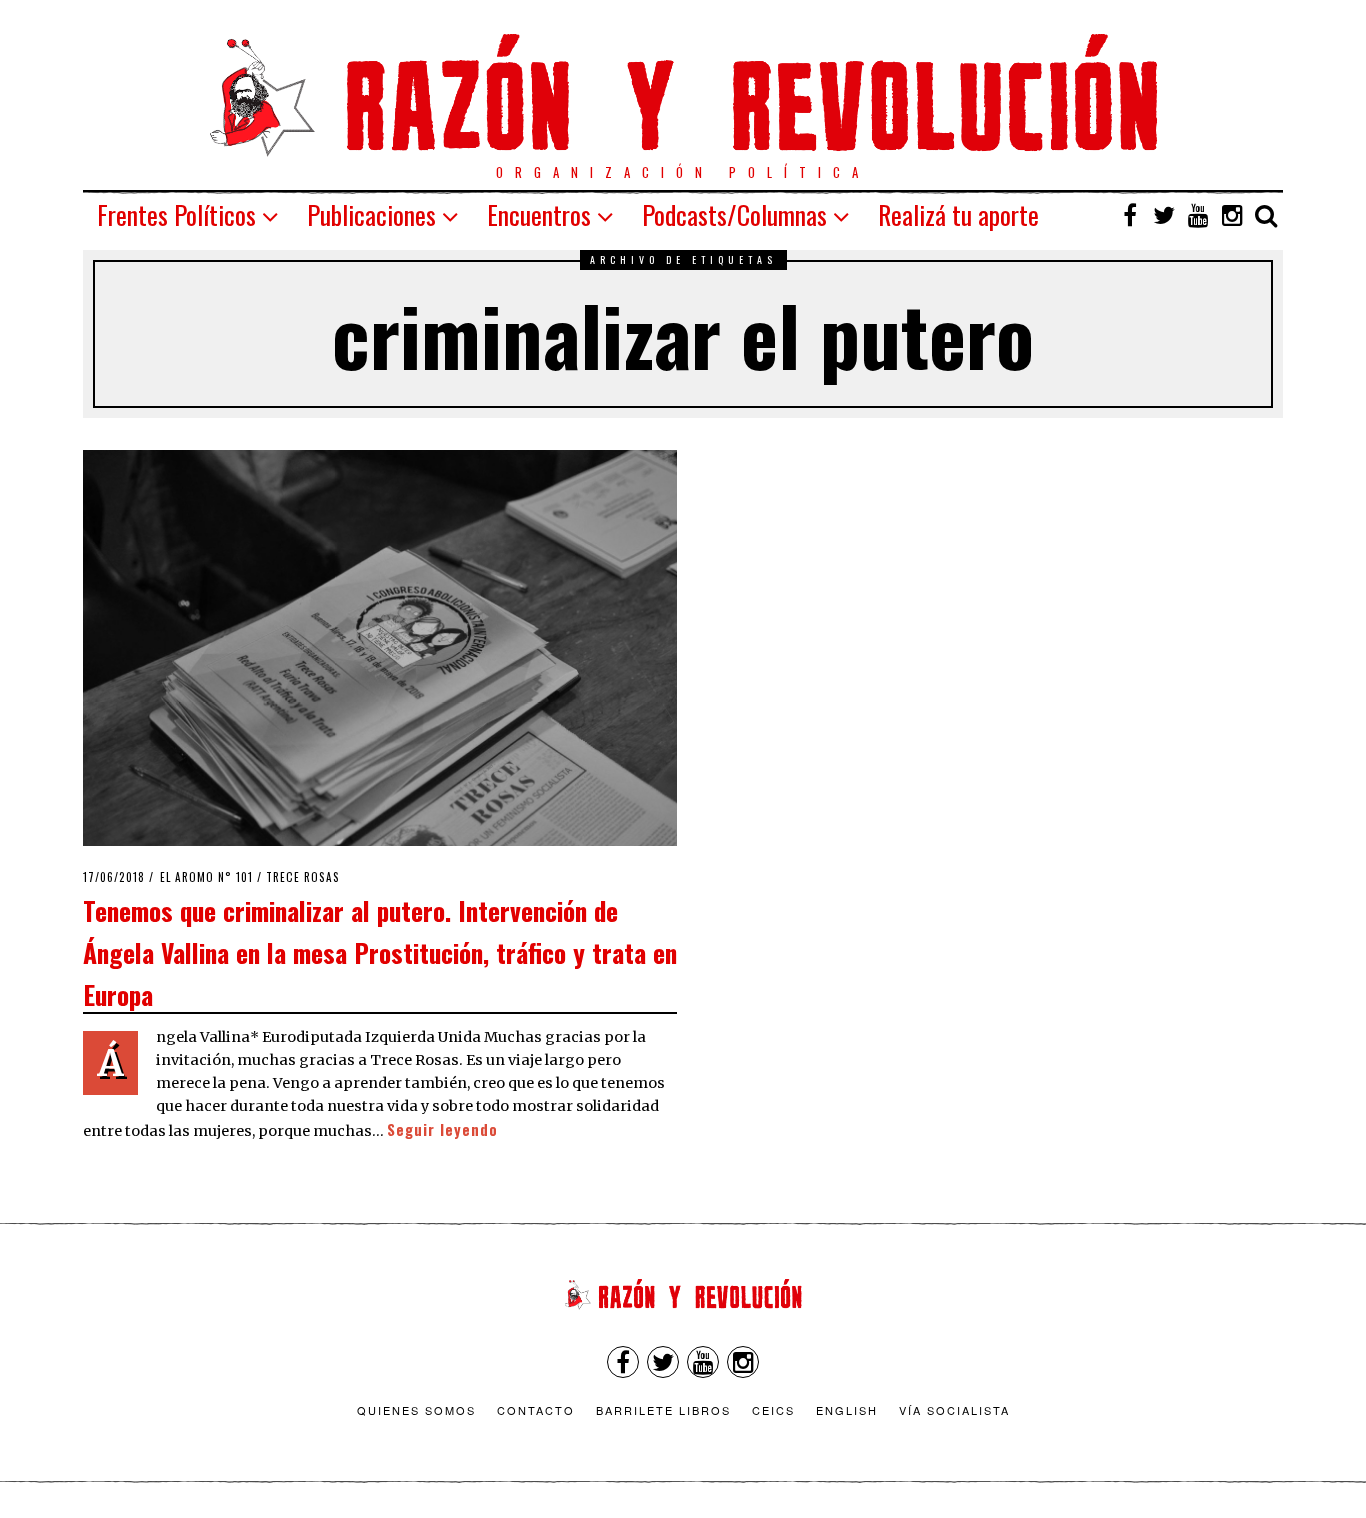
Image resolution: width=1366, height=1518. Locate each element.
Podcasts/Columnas (734, 214)
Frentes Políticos (176, 214)
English (847, 1410)
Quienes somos (416, 1410)
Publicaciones (371, 214)
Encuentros (539, 214)
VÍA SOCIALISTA (954, 1410)
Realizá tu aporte (958, 214)
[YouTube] (1198, 215)
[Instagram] (1232, 215)
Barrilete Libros (663, 1410)
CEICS (773, 1410)
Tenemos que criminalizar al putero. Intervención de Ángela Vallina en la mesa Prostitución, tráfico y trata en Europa (380, 951)
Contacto (536, 1410)
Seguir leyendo (442, 1129)
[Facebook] (1130, 215)
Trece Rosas (303, 877)
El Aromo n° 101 (206, 877)
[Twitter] (1164, 215)
